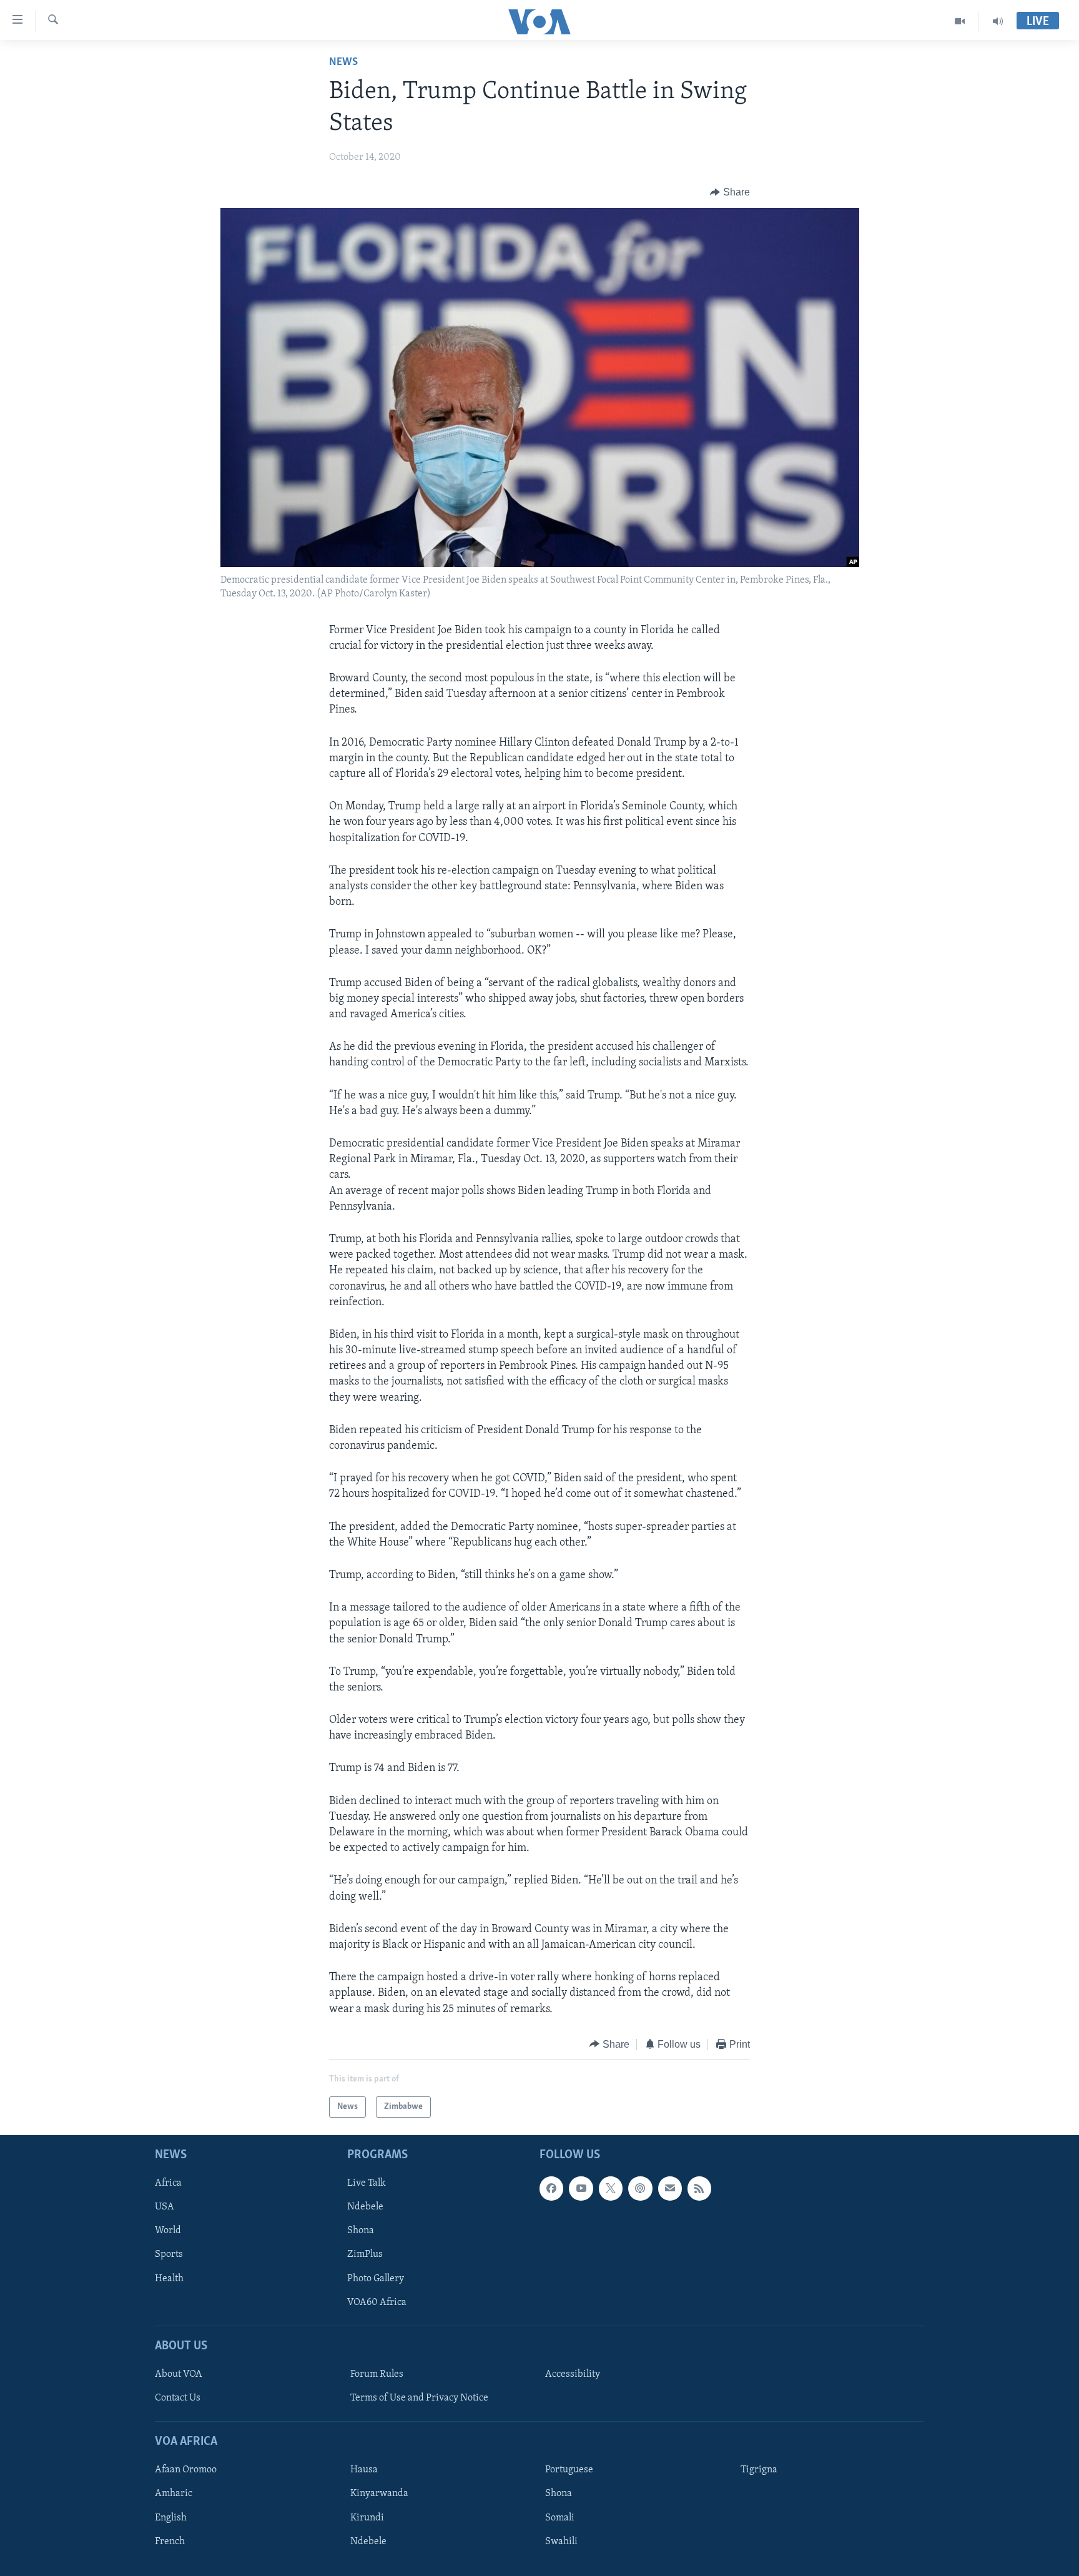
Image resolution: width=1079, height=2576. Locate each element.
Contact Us (178, 2398)
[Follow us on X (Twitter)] (611, 2189)
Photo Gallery (376, 2279)
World (168, 2231)
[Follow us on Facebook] (551, 2189)
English (171, 2518)
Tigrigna (759, 2470)
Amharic (174, 2494)
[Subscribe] (670, 2189)
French (170, 2542)
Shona (361, 2231)
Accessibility (573, 2374)
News (343, 62)
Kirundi (367, 2518)
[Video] (960, 21)
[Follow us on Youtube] (581, 2189)
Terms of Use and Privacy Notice (419, 2398)
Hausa (364, 2470)
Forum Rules (377, 2374)
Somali (560, 2518)
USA (165, 2208)
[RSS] (699, 2189)
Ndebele (365, 2208)
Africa (168, 2184)
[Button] (730, 192)
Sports (169, 2255)
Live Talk (367, 2184)
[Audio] (998, 21)
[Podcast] (640, 2189)
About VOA (179, 2374)
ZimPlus (365, 2255)
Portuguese (569, 2470)
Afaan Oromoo (186, 2470)
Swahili (561, 2542)
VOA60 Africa (377, 2302)
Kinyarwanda (379, 2494)
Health (169, 2279)
